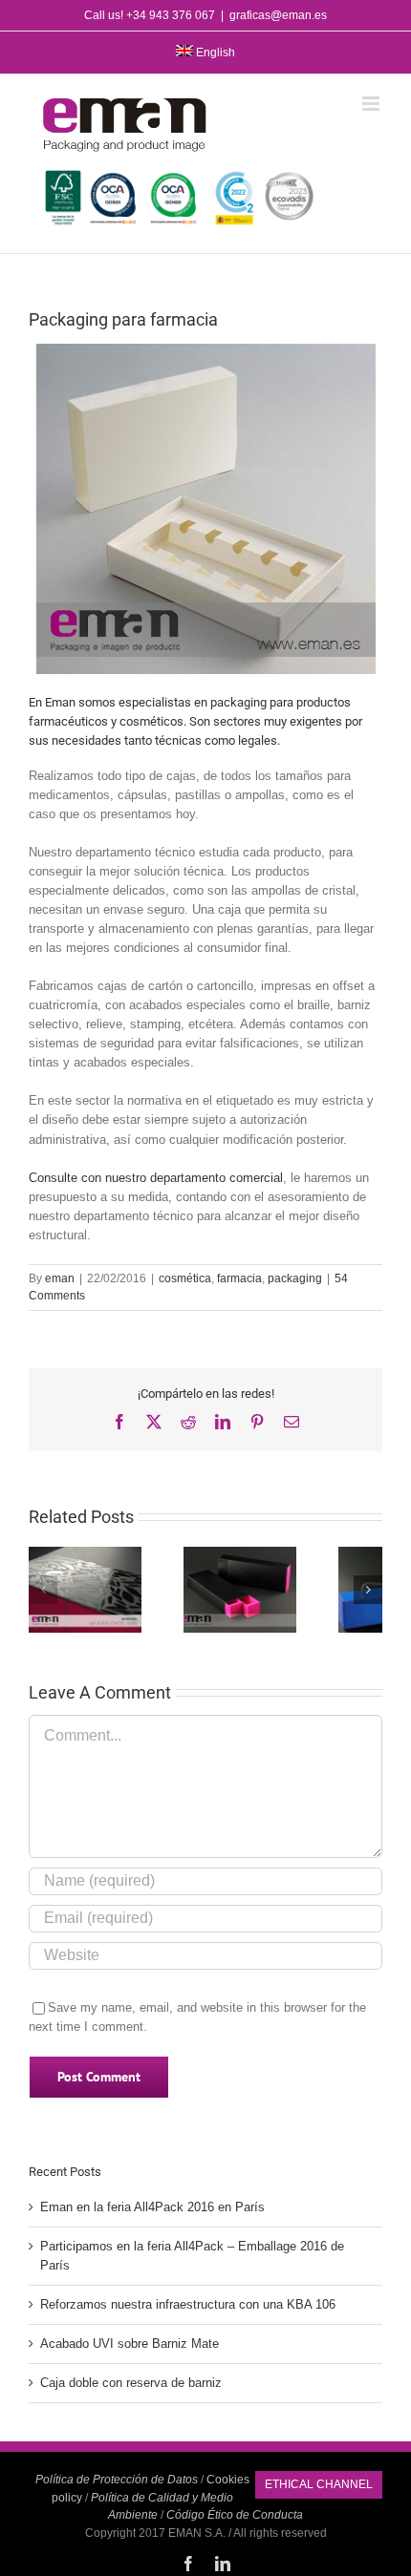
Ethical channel (319, 2484)
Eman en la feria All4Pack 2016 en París (152, 2207)
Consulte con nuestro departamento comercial (156, 1178)
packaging (295, 1278)
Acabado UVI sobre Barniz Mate (130, 2344)
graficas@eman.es (278, 15)
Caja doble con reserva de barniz (131, 2383)
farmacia (239, 1278)
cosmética (185, 1278)
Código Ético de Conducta (235, 2515)
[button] (43, 1590)
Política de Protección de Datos (117, 2480)
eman (60, 1278)
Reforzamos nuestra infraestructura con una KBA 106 (188, 2304)
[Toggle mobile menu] (372, 104)
